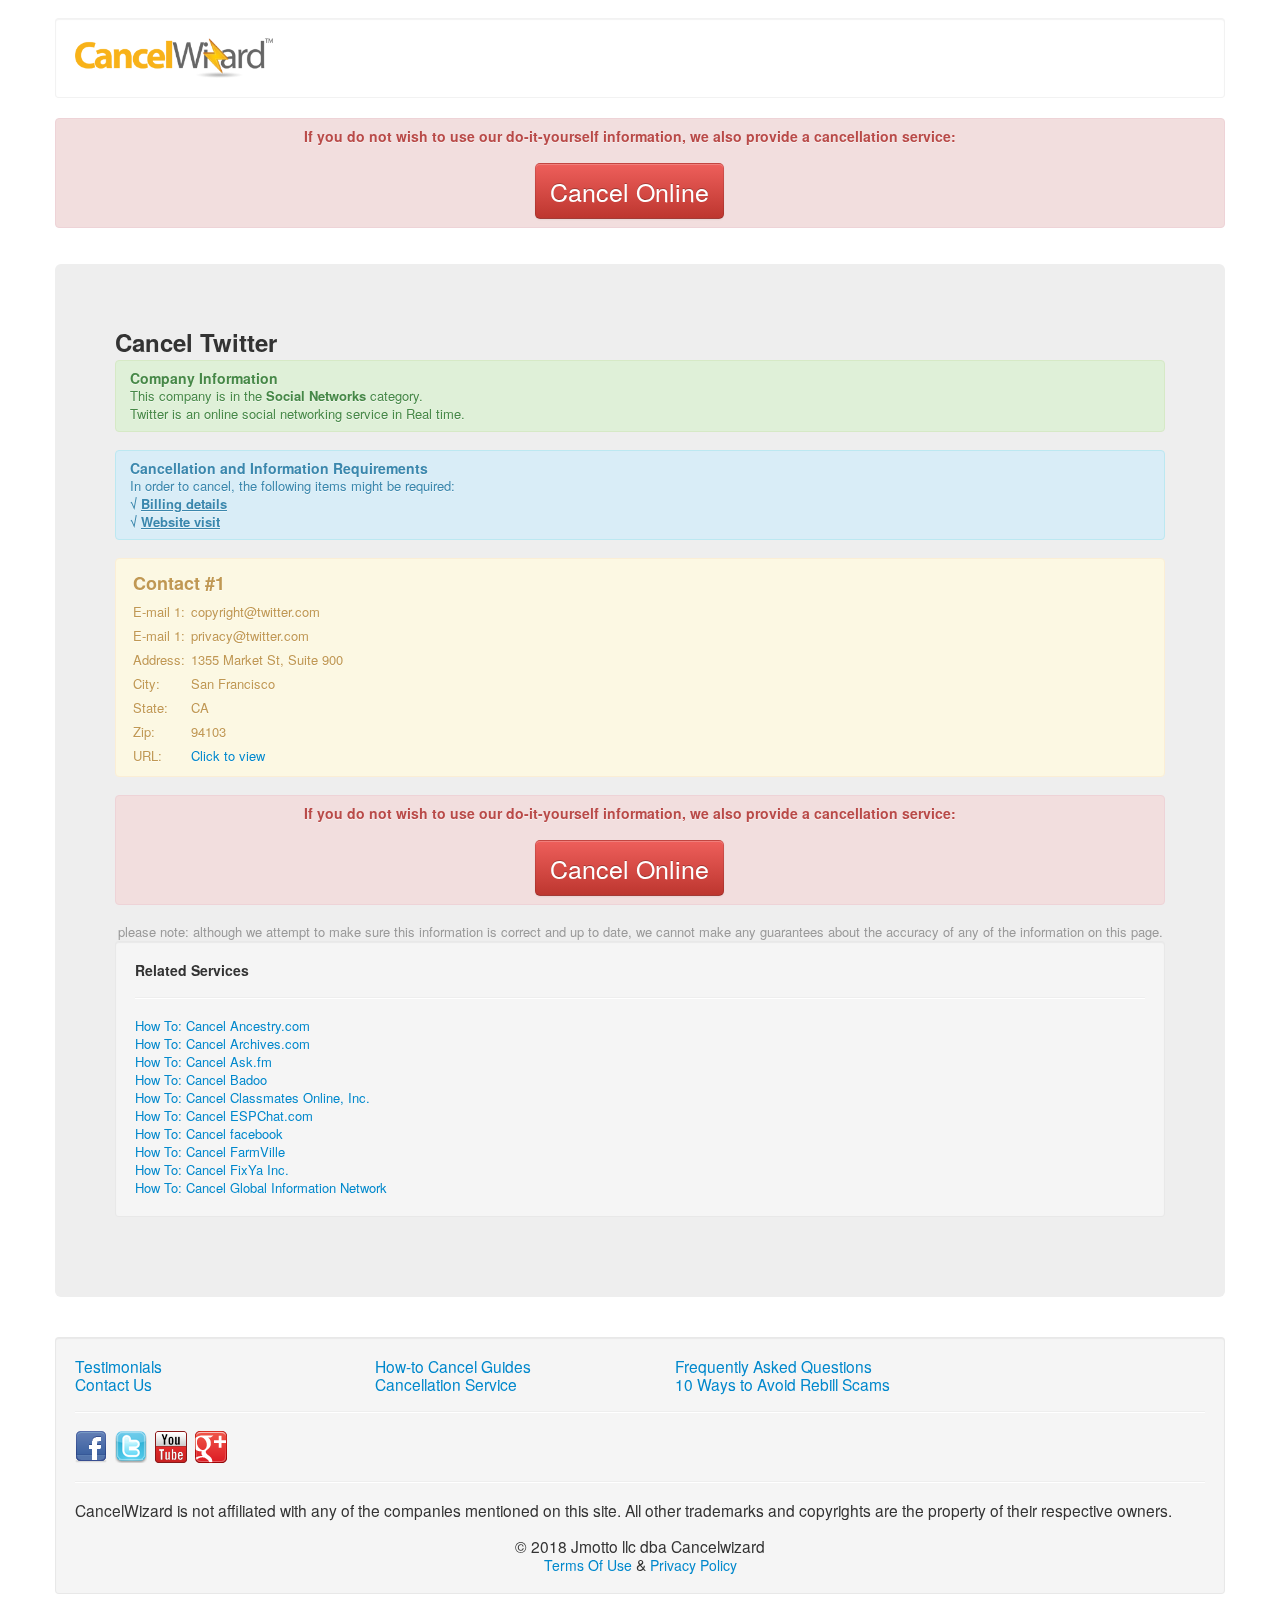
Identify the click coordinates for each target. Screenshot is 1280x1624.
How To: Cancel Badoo (201, 1079)
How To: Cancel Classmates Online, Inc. (252, 1097)
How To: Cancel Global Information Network (261, 1187)
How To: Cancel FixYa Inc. (212, 1169)
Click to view (228, 755)
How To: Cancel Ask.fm (203, 1061)
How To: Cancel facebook (209, 1133)
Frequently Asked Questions (773, 1366)
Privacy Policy (693, 1565)
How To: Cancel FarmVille (210, 1151)
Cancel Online (629, 191)
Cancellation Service (446, 1384)
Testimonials (118, 1366)
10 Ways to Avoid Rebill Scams (782, 1384)
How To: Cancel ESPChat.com (224, 1115)
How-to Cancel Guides (453, 1366)
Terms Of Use (588, 1565)
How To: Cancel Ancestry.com (222, 1025)
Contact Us (113, 1384)
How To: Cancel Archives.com (222, 1043)
